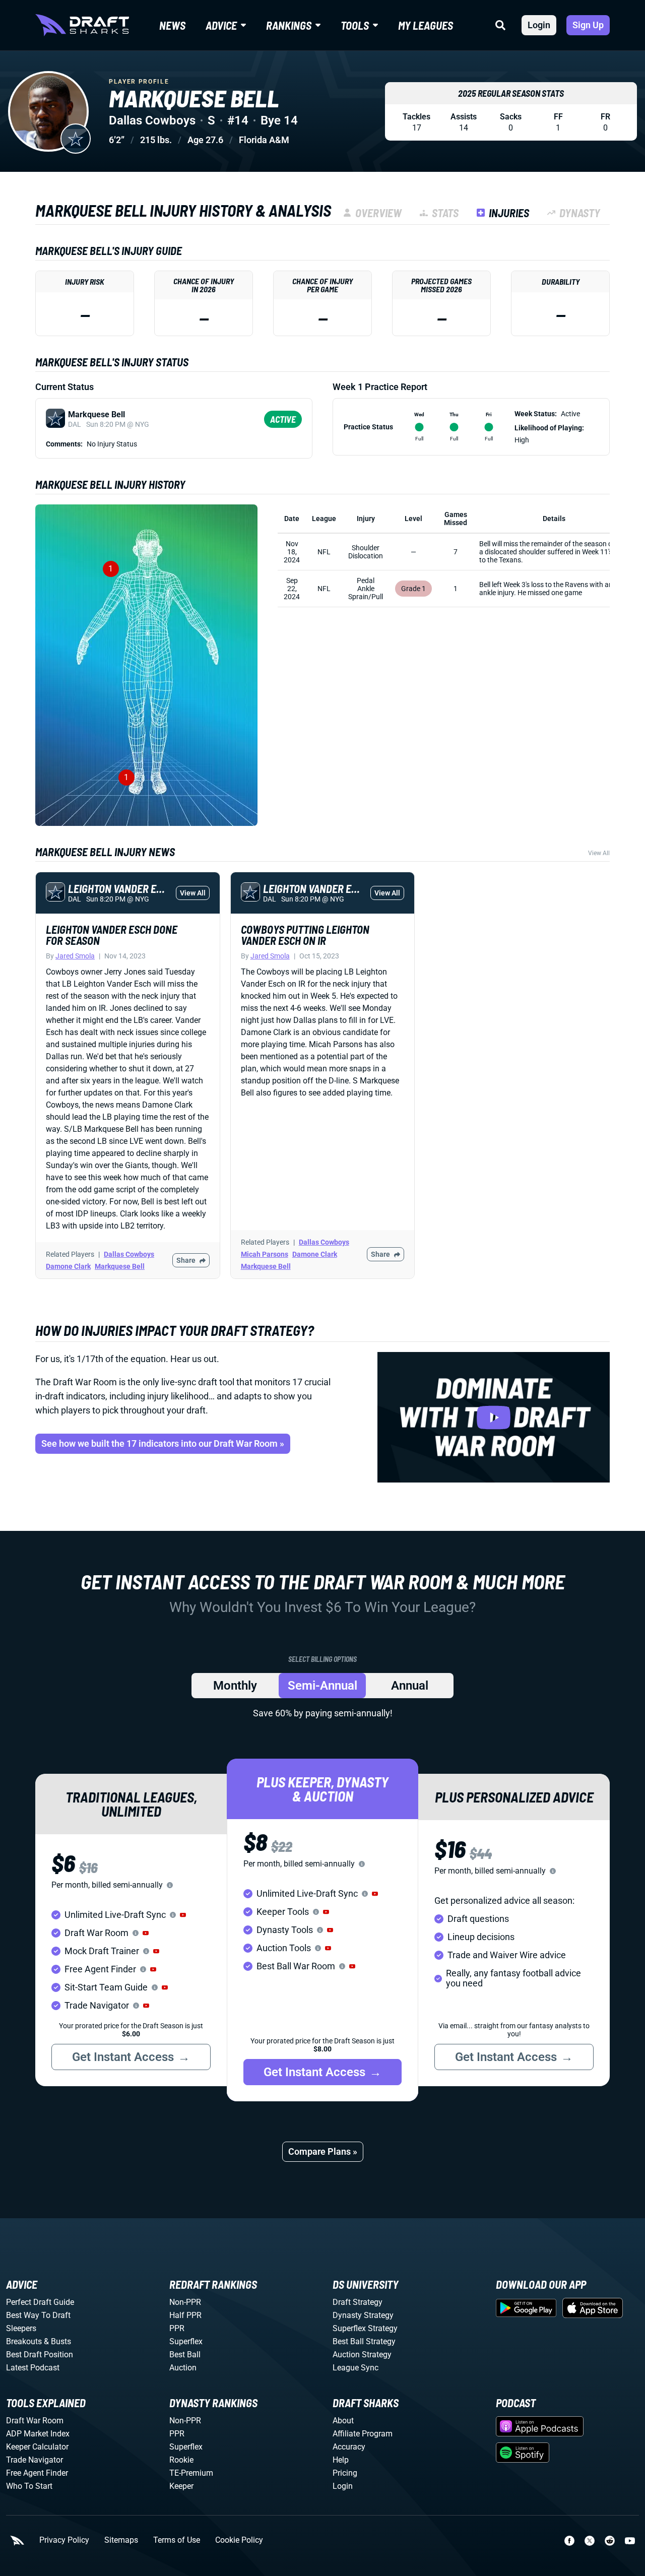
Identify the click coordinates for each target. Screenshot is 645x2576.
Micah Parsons (265, 1254)
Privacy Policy (64, 2540)
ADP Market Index (38, 2434)
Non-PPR (185, 2302)
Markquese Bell (120, 1266)
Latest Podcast (33, 2368)
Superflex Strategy (365, 2328)
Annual (410, 1686)
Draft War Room (35, 2421)
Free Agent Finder (37, 2473)
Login (539, 25)
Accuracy (349, 2447)
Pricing (345, 2473)
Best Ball (185, 2355)
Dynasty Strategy (363, 2315)
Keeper (181, 2486)
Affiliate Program (363, 2434)
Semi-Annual (322, 1686)
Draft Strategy (358, 2302)
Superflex (186, 2341)
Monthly (235, 1686)
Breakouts (24, 2341)
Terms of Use (177, 2540)
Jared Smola (75, 956)
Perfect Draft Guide (40, 2302)
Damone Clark (68, 1266)
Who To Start (29, 2486)
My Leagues (426, 25)
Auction (183, 2368)
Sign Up (588, 25)
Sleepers (21, 2328)
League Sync (356, 2368)
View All (599, 853)
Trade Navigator (35, 2460)
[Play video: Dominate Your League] (494, 1417)
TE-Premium (191, 2473)
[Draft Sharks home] (82, 25)
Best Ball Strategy (364, 2341)
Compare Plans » (323, 2151)
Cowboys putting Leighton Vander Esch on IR (305, 935)
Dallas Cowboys (129, 1254)
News (172, 25)
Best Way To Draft (38, 2315)
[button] (183, 1915)
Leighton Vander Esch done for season (112, 935)
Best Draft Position (40, 2355)
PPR (177, 2328)
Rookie (181, 2460)
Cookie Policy (239, 2540)
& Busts (57, 2341)
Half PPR (185, 2315)
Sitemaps (121, 2540)
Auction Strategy (362, 2355)
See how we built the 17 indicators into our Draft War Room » (163, 1443)
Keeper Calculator (37, 2447)
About (343, 2421)
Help (341, 2460)
